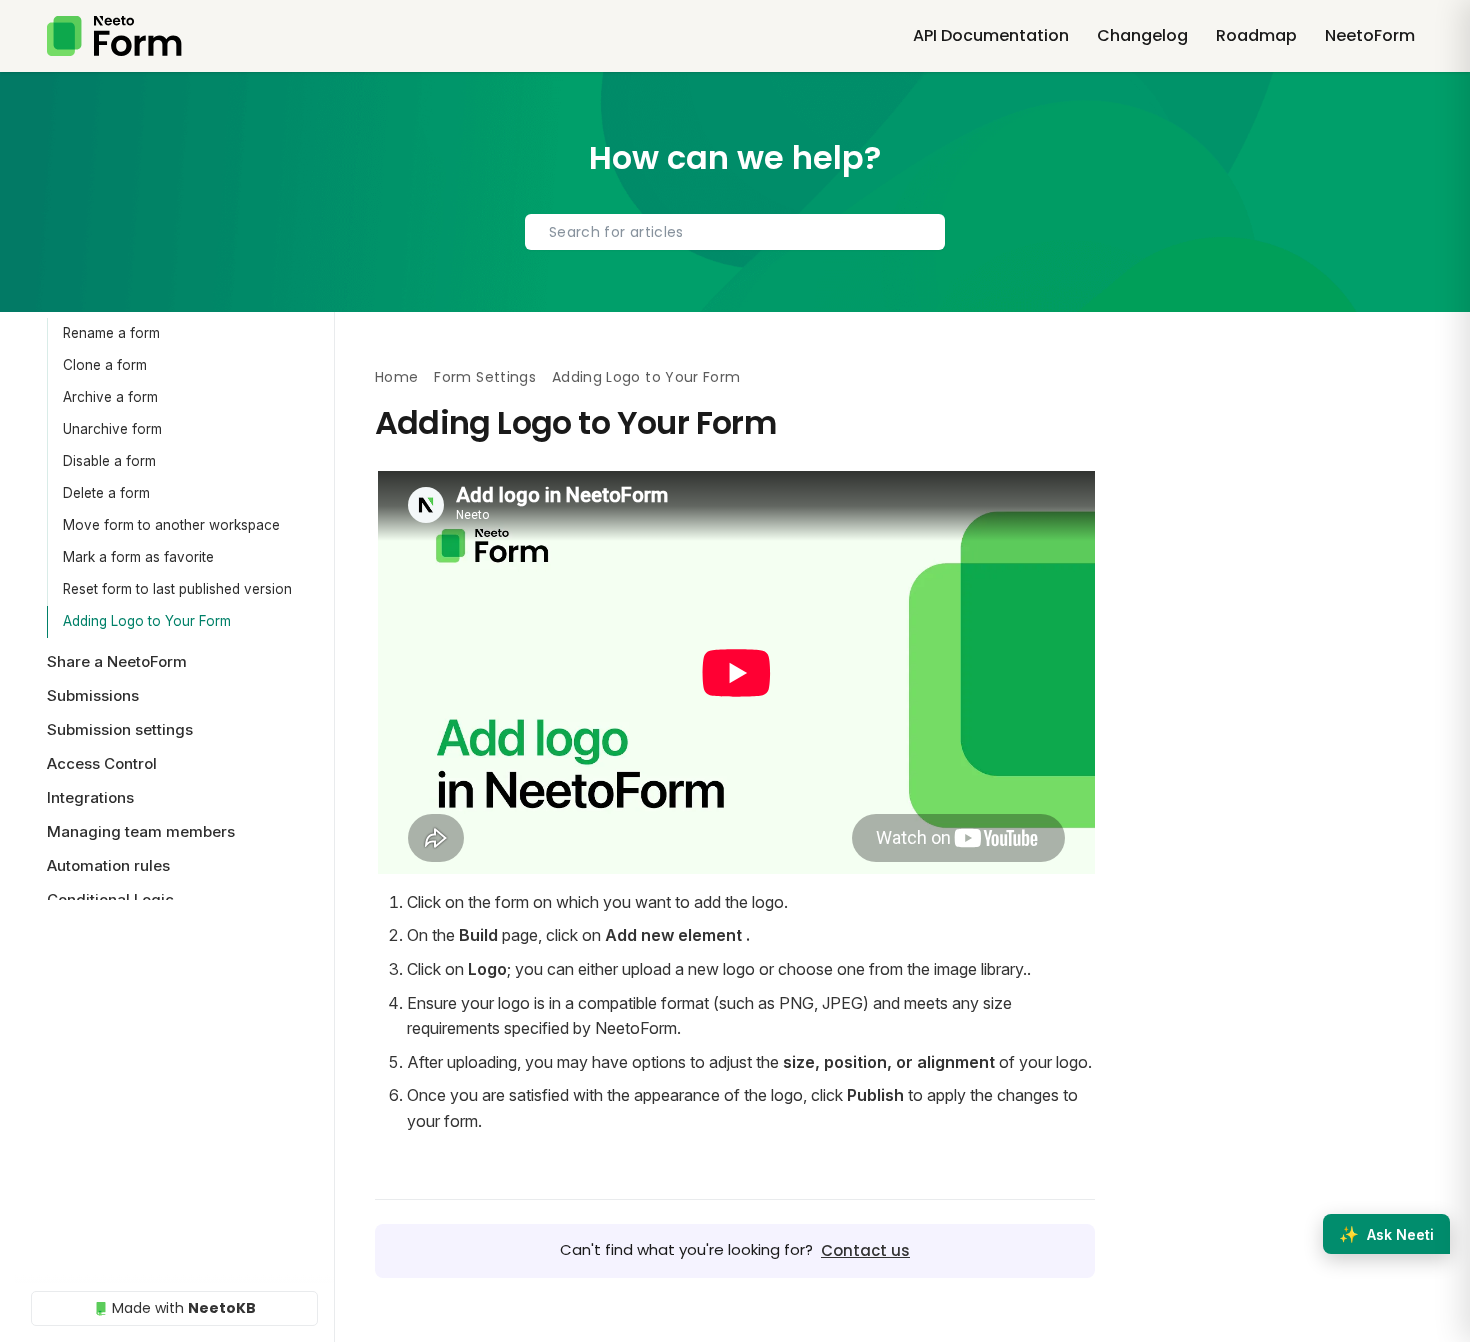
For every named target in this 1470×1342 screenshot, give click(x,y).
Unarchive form (112, 429)
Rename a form (111, 333)
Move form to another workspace (171, 525)
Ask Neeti (1386, 1234)
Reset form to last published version (177, 589)
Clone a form (105, 365)
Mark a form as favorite (138, 557)
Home (396, 377)
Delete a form (106, 493)
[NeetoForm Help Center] (114, 36)
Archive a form (110, 397)
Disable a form (109, 461)
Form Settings (485, 377)
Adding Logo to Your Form (147, 621)
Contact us (865, 1250)
